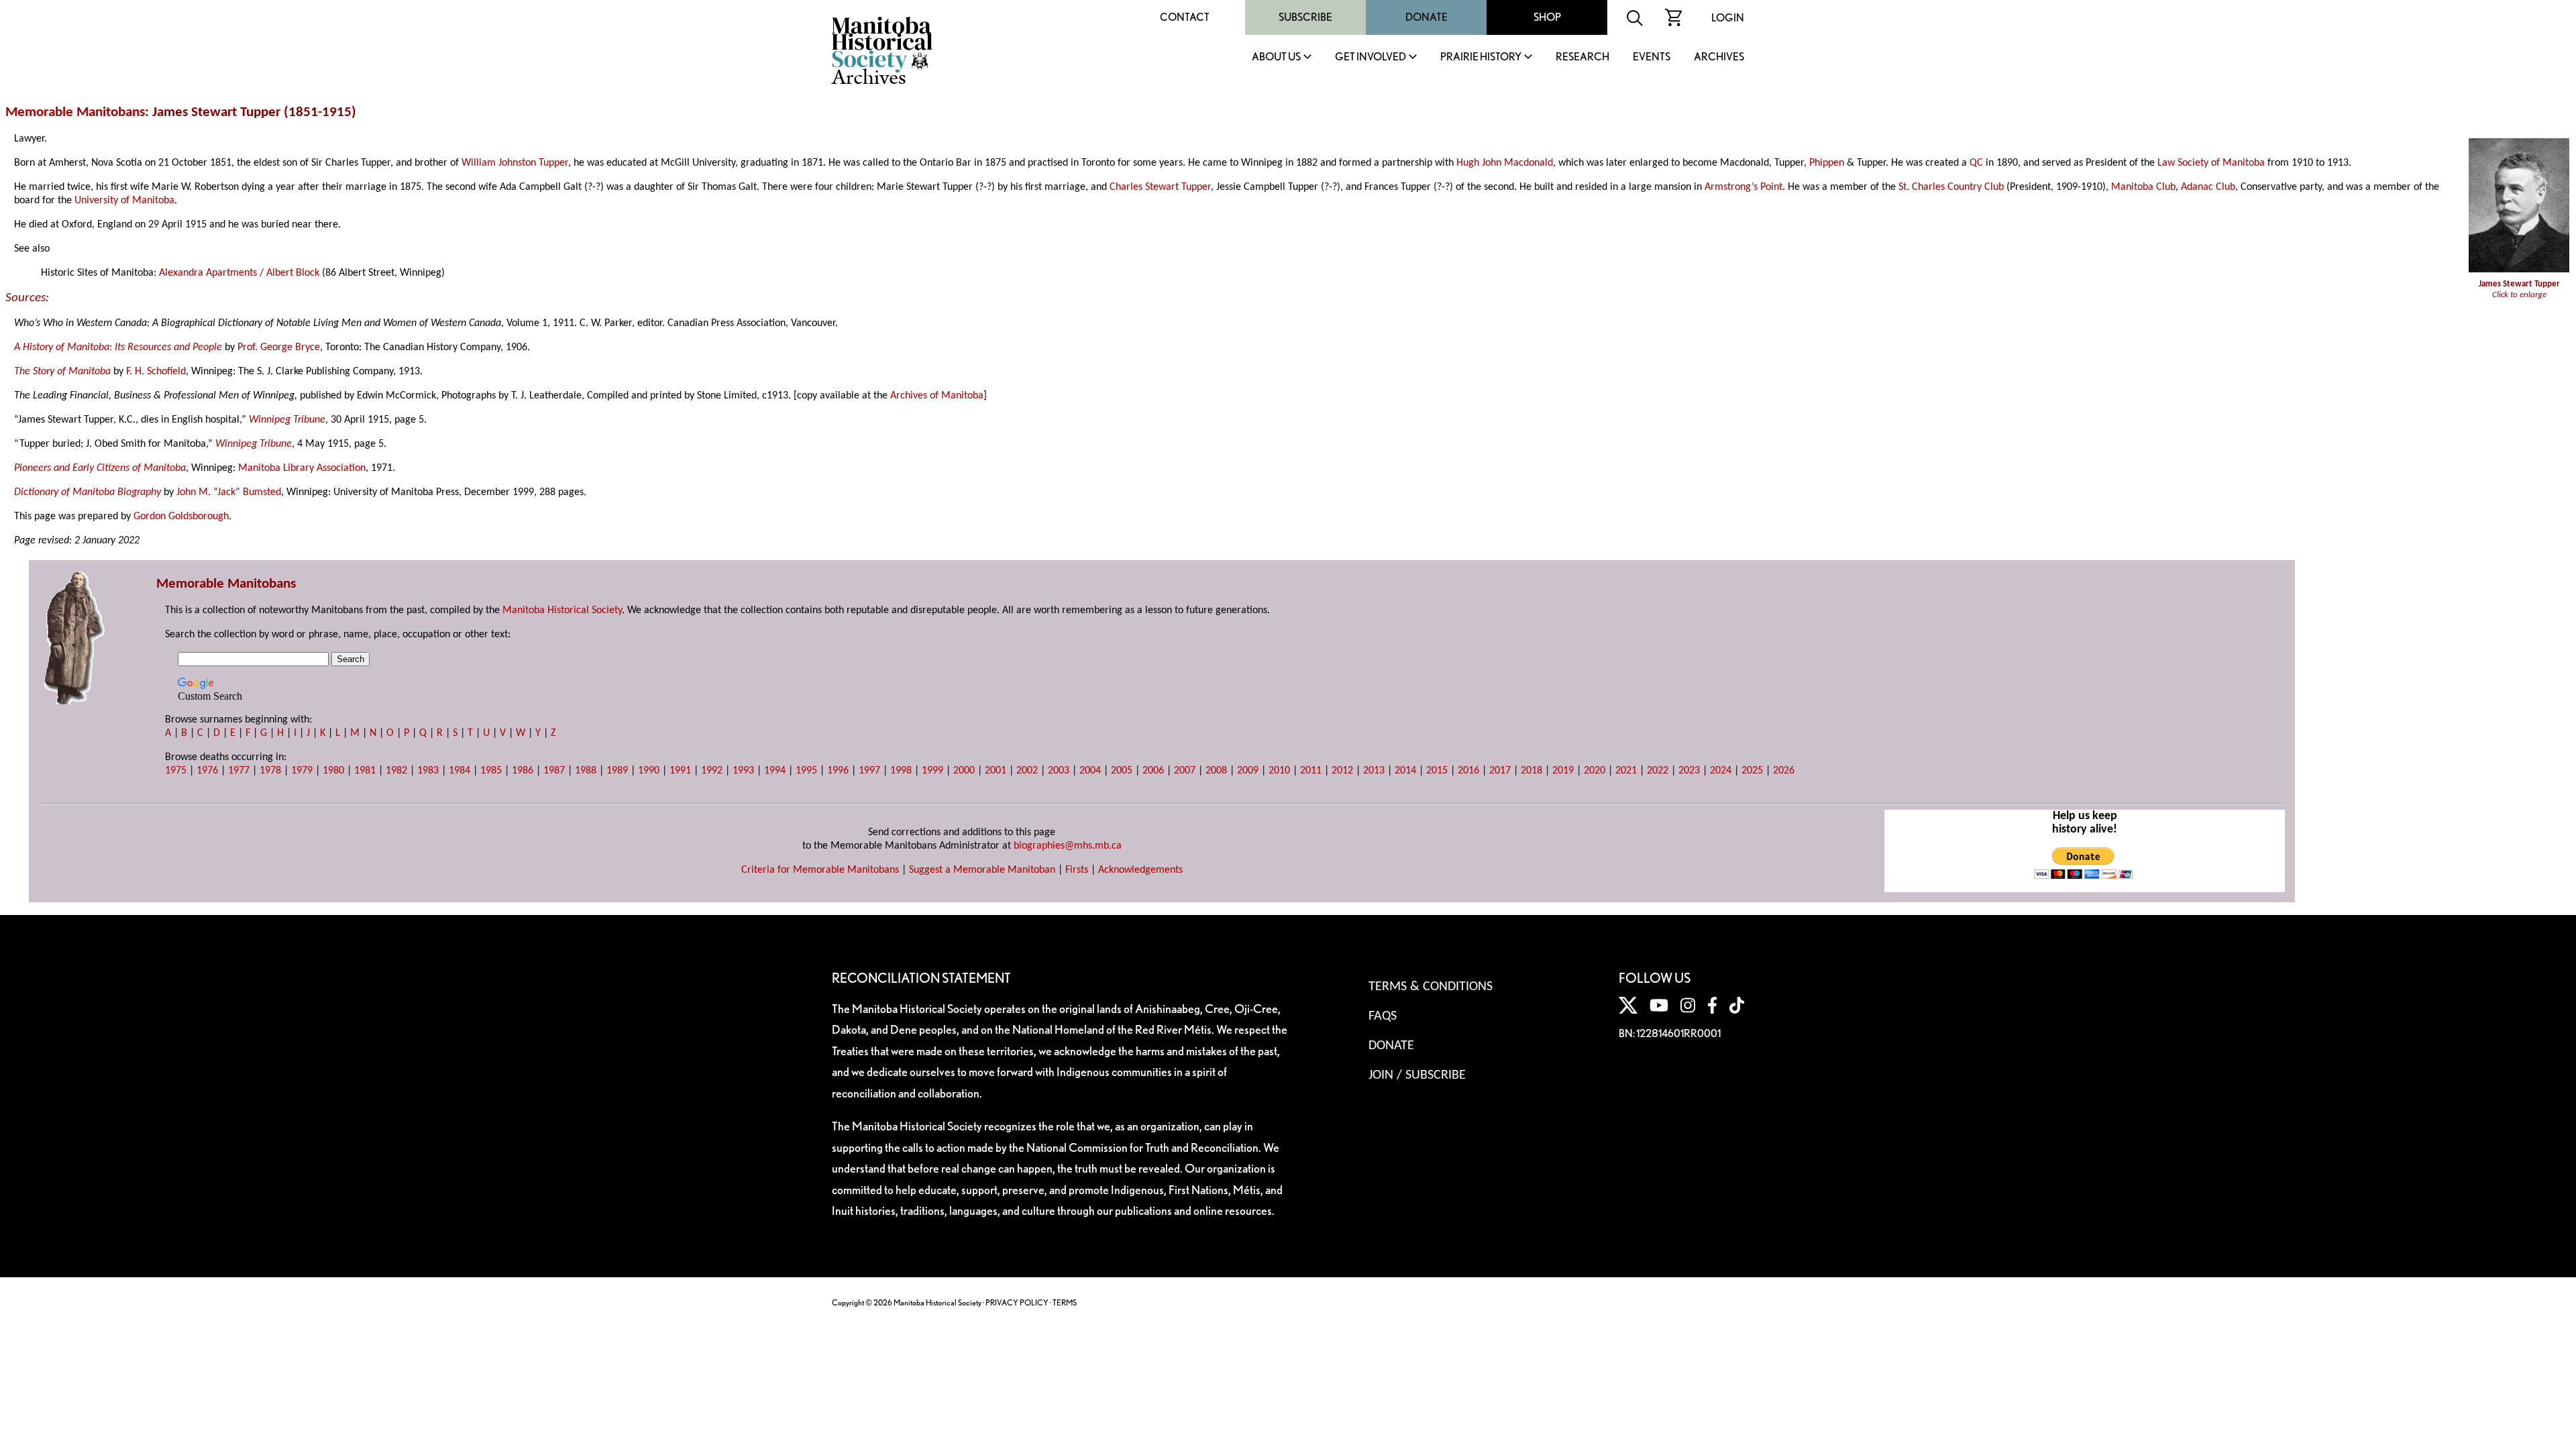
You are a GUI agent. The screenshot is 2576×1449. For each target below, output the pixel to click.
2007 (1185, 771)
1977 (239, 771)
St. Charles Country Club (1951, 187)
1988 (586, 771)
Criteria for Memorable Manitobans (820, 870)
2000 (964, 771)
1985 (491, 771)
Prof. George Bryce (279, 347)
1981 (365, 771)
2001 (996, 771)
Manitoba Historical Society (562, 610)
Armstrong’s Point (1743, 187)
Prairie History (1481, 57)
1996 (838, 771)
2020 (1595, 771)
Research (1582, 57)
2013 (1374, 771)
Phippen (1827, 163)
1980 (333, 771)
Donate (1427, 17)
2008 (1216, 771)
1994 (775, 771)
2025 (1752, 771)
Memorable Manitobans (75, 112)
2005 (1122, 771)
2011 (1311, 771)
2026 (1784, 771)
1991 (680, 771)
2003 (1059, 771)
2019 (1563, 771)
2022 (1658, 771)
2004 (1090, 771)
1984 (460, 771)
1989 (617, 771)
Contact (1185, 17)
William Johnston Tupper (515, 163)
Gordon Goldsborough (181, 517)
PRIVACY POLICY (1017, 1302)
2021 (1626, 771)
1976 (207, 771)
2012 (1342, 771)
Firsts (1077, 870)
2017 (1500, 771)
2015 (1437, 771)
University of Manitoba (124, 201)
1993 (743, 771)
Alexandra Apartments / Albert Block (239, 273)
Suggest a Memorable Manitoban (982, 870)
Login (1728, 18)
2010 (1279, 771)
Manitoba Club (2143, 187)
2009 (1248, 771)
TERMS (1065, 1302)
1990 (649, 771)
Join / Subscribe (1417, 1075)
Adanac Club (2208, 187)
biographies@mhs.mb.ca (1068, 846)
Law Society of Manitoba (2211, 163)
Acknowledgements (1140, 870)
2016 (1468, 771)
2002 (1027, 771)
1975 (176, 771)
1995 (806, 771)
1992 (712, 771)
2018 (1532, 771)
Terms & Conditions (1431, 987)
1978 (270, 771)
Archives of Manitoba (937, 396)
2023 (1689, 771)
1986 (523, 771)
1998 (901, 771)
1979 (302, 771)
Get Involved (1371, 57)
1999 (932, 771)
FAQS (1383, 1016)
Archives (1719, 57)
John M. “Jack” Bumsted (229, 492)
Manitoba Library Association (302, 468)
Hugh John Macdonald (1505, 163)
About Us (1276, 57)
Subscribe (1305, 17)
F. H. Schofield (156, 372)
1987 (554, 771)
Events (1652, 57)
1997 (869, 771)
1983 (428, 771)
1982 (396, 771)
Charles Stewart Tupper (1160, 187)
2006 (1153, 771)
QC (1976, 163)
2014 (1405, 771)
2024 (1721, 771)
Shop (1547, 17)
